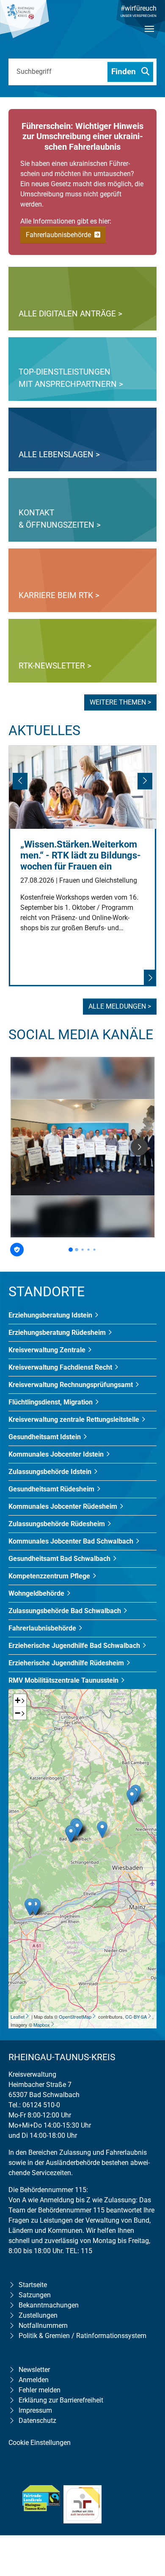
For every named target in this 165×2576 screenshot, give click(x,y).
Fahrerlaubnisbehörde (59, 235)
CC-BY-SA (136, 2017)
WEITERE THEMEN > (120, 702)
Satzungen (35, 2295)
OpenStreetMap (75, 2017)
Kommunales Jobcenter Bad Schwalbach (72, 1541)
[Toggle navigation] (149, 36)
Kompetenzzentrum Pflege (50, 1576)
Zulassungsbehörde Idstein (51, 1472)
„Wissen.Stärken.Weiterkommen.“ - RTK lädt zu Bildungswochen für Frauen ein (81, 855)
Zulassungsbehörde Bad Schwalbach (66, 1611)
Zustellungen (38, 2315)
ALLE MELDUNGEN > (120, 1006)
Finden (125, 71)
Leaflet (18, 2017)
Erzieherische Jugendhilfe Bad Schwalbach (75, 1646)
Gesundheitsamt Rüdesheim (52, 1489)
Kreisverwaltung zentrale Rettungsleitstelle (75, 1419)
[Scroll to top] (146, 2515)
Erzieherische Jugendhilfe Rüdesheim (67, 1663)
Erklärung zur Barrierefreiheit (61, 2400)
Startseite (33, 2285)
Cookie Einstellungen (40, 2443)
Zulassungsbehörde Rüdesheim (58, 1524)
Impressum (35, 2410)
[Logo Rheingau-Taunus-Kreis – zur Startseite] (25, 23)
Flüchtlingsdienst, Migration (51, 1402)
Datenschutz (37, 2421)
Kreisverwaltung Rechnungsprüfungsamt (71, 1385)
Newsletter (34, 2370)
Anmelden (34, 2380)
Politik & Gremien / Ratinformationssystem (82, 2336)
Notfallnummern (43, 2326)
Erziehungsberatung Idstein (51, 1315)
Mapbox (42, 2025)
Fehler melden (40, 2390)
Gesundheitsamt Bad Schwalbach (60, 1559)
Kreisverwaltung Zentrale (48, 1350)
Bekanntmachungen (49, 2305)
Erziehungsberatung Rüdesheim (58, 1333)
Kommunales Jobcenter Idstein (57, 1454)
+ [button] (18, 1700)
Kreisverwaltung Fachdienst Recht (61, 1367)
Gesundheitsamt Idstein (45, 1437)
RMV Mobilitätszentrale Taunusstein (64, 1680)
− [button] (18, 1713)
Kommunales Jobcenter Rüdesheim (64, 1506)
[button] (21, 784)
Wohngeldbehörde (37, 1593)
